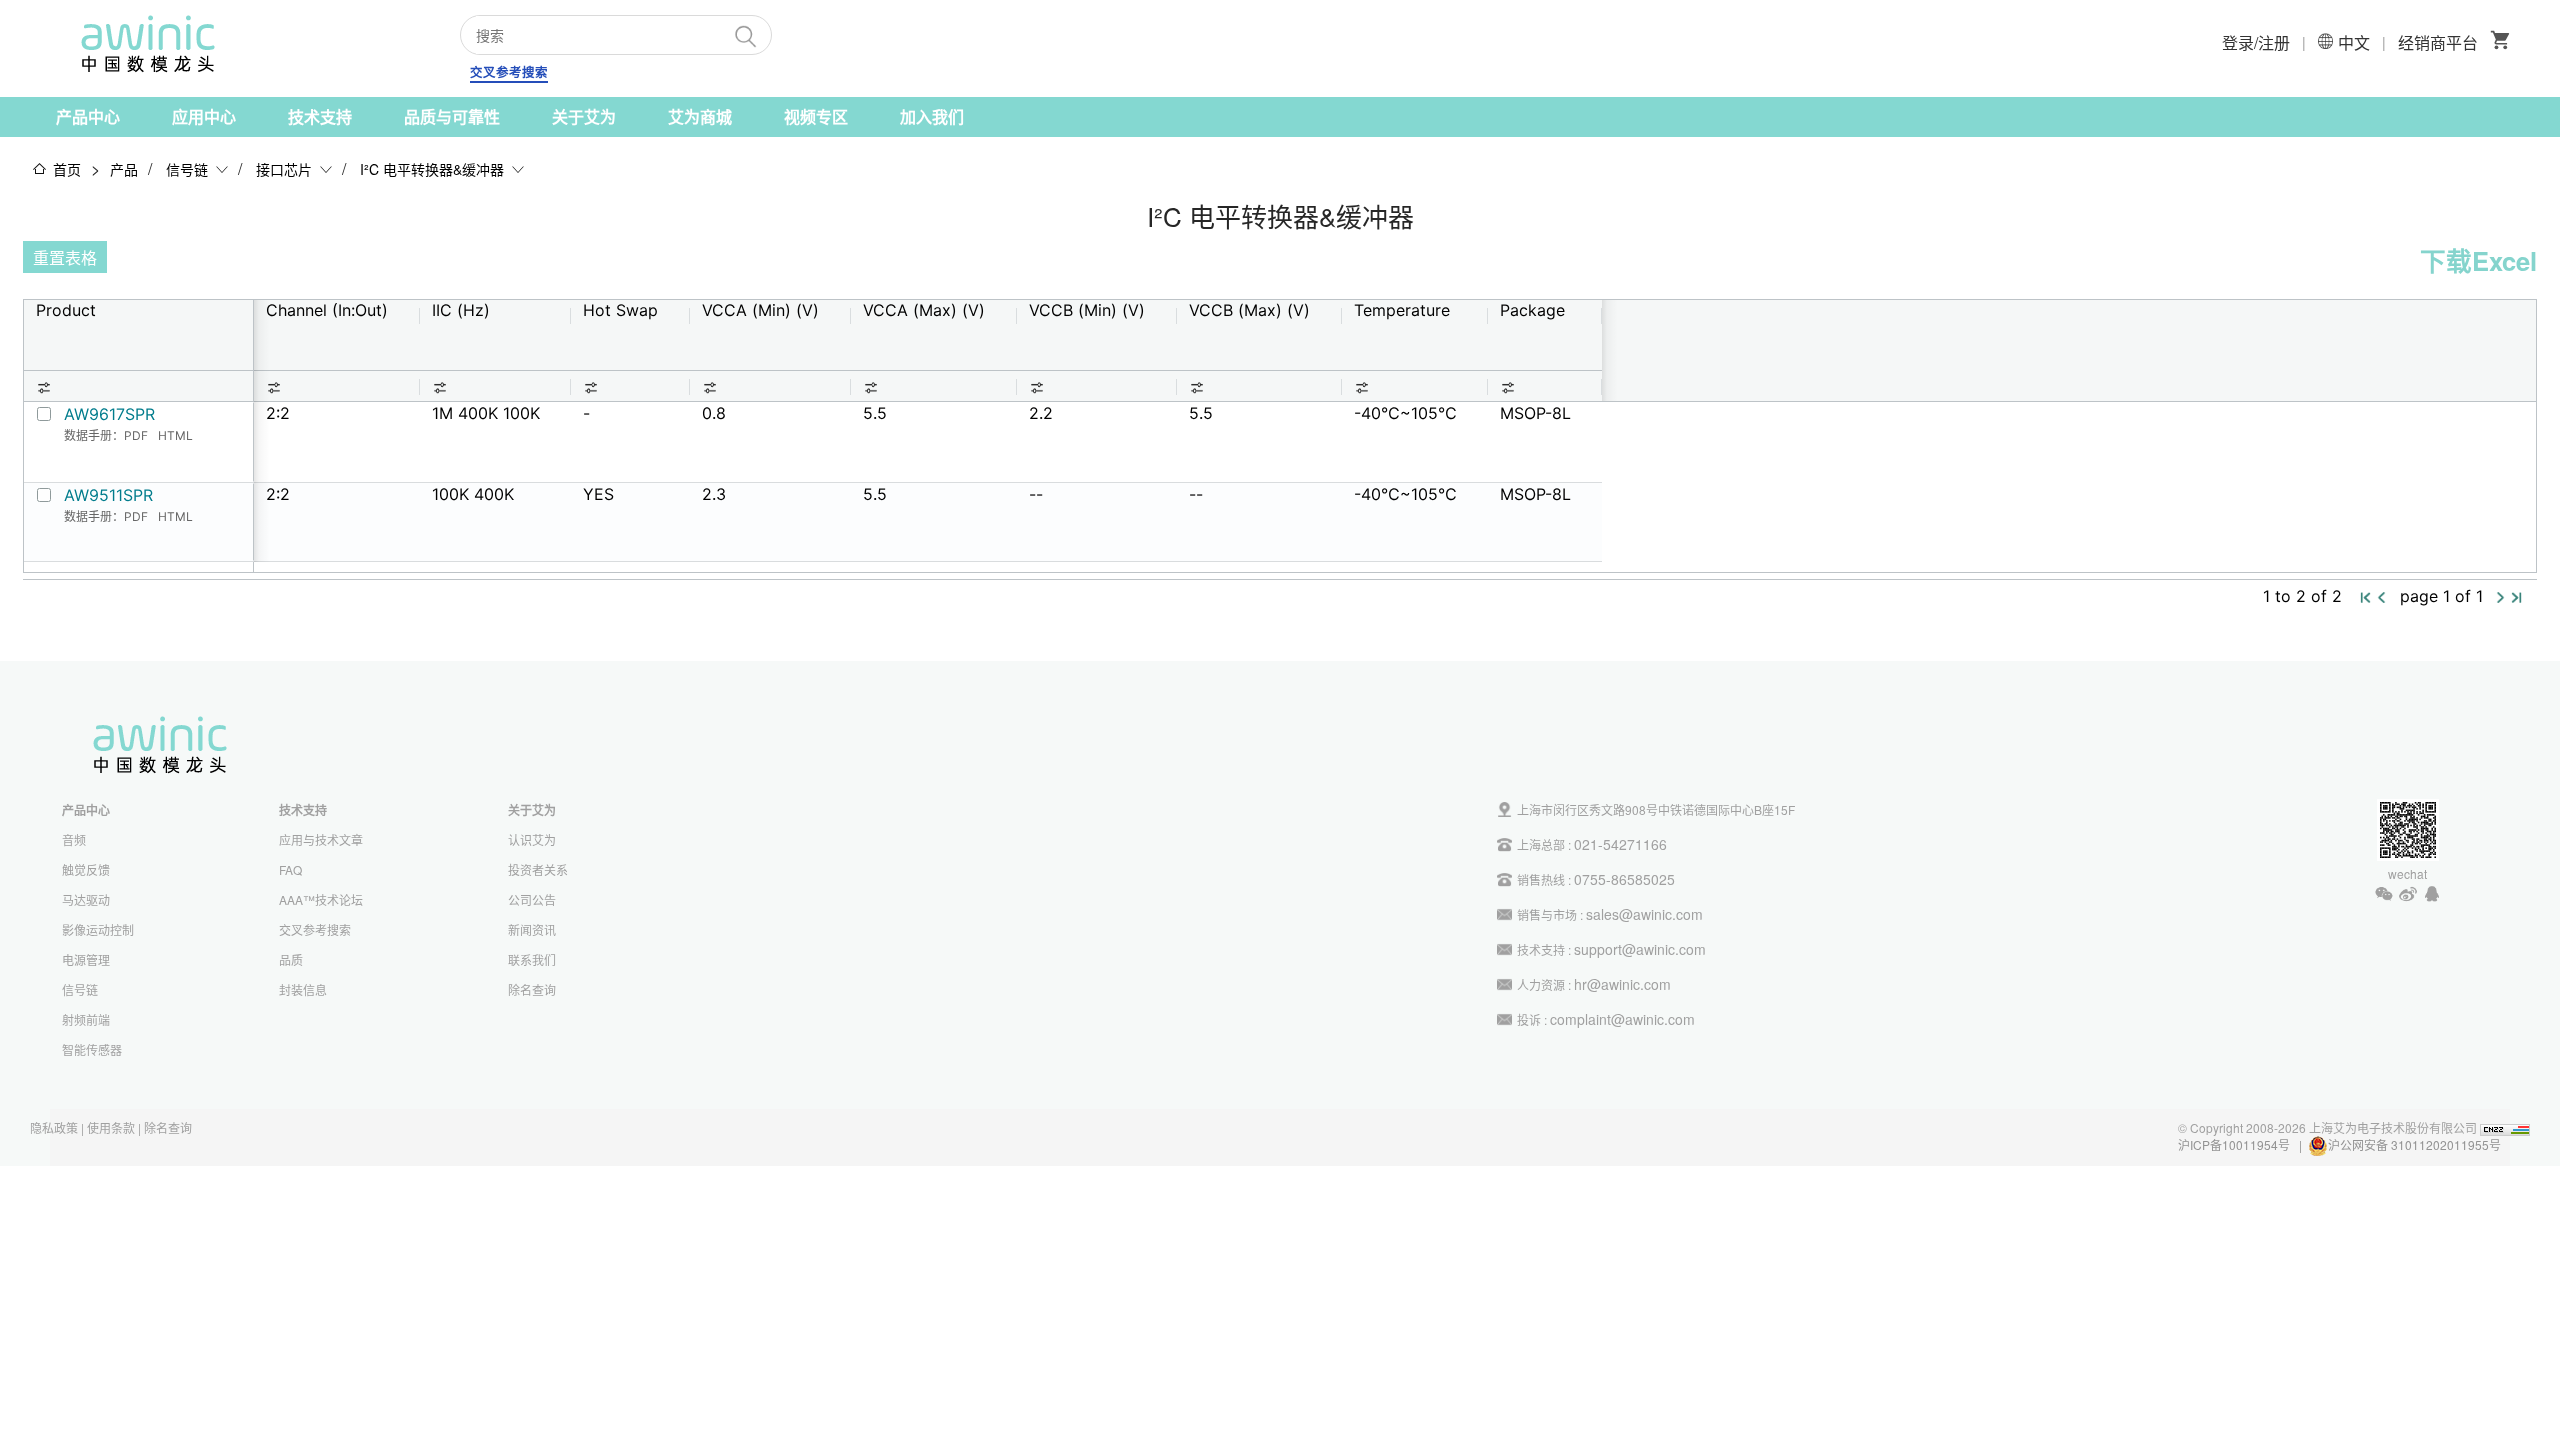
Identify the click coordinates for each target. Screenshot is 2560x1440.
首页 (67, 169)
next (2501, 598)
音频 (74, 839)
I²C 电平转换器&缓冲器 (432, 169)
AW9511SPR (108, 495)
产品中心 (88, 116)
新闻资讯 (532, 929)
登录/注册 (2256, 42)
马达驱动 (86, 899)
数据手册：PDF (106, 435)
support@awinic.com (1640, 949)
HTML (175, 435)
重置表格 (65, 257)
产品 (124, 169)
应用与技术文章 (321, 839)
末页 (2517, 599)
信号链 (187, 169)
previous (2382, 598)
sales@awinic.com (1644, 914)
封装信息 (303, 989)
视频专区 (816, 116)
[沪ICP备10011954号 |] (2502, 1144)
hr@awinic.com (1622, 984)
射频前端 (86, 1019)
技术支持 (320, 116)
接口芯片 (284, 169)
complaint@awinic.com (1622, 1019)
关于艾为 (584, 116)
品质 (291, 959)
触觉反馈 (86, 869)
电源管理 (86, 959)
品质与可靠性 (452, 116)
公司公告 (532, 899)
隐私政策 (54, 1127)
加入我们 (932, 116)
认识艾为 (532, 839)
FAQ (290, 869)
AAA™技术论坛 (321, 899)
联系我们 (532, 959)
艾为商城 (700, 116)
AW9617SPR (109, 414)
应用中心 (204, 116)
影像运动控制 (98, 929)
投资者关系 (538, 869)
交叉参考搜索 (509, 72)
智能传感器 (92, 1049)
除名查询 (532, 989)
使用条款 (111, 1127)
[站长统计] (2505, 1127)
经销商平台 (2438, 42)
